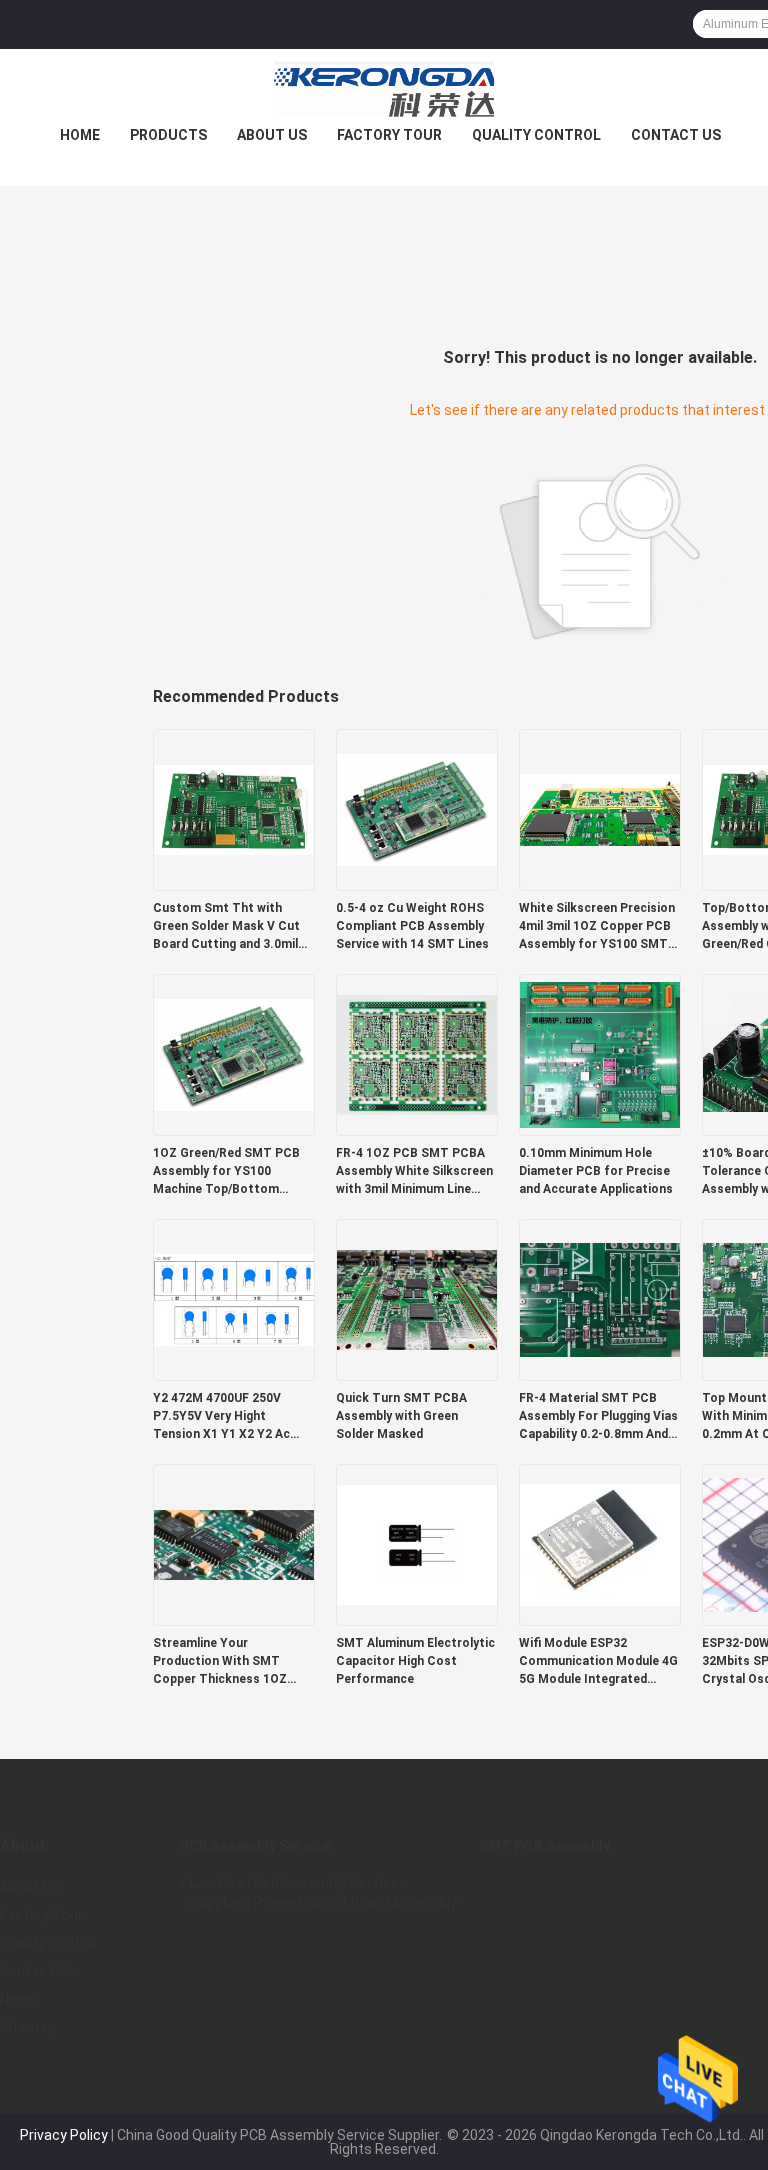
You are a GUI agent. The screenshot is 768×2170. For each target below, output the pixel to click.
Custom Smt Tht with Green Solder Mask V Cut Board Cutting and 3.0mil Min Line (226, 927)
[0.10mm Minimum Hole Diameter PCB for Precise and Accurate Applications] (600, 1054)
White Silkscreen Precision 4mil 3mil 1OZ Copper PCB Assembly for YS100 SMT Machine (597, 927)
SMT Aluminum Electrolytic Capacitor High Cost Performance (415, 1661)
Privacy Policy (64, 2135)
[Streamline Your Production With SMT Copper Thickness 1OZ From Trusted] (234, 1544)
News (18, 1999)
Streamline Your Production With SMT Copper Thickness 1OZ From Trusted (220, 1662)
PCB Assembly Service (255, 1846)
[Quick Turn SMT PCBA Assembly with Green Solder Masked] (417, 1299)
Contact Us (676, 135)
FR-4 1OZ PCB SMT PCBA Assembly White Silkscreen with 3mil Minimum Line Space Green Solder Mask (414, 1172)
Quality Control (536, 135)
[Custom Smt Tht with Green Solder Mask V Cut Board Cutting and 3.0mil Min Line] (234, 809)
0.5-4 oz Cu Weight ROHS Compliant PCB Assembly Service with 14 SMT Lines (412, 926)
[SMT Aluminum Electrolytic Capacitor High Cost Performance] (417, 1544)
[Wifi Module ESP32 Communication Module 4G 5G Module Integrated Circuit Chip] (600, 1544)
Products (168, 135)
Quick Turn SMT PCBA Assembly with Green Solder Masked (401, 1416)
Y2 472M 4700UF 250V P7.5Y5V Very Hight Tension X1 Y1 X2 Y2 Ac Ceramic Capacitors (221, 1417)
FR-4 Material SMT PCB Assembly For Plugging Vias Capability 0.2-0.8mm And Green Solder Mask (598, 1417)
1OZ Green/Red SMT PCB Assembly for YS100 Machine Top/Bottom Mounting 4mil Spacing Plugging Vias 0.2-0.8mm (226, 1172)
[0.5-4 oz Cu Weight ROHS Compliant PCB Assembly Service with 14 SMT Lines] (417, 809)
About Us (272, 135)
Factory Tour (389, 135)
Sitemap (28, 2027)
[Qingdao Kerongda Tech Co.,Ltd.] (384, 89)
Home (80, 135)
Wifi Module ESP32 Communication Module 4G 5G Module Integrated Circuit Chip (598, 1662)
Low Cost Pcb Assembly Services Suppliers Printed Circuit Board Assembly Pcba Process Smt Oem (323, 1896)
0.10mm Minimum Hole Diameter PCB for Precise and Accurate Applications (596, 1171)
